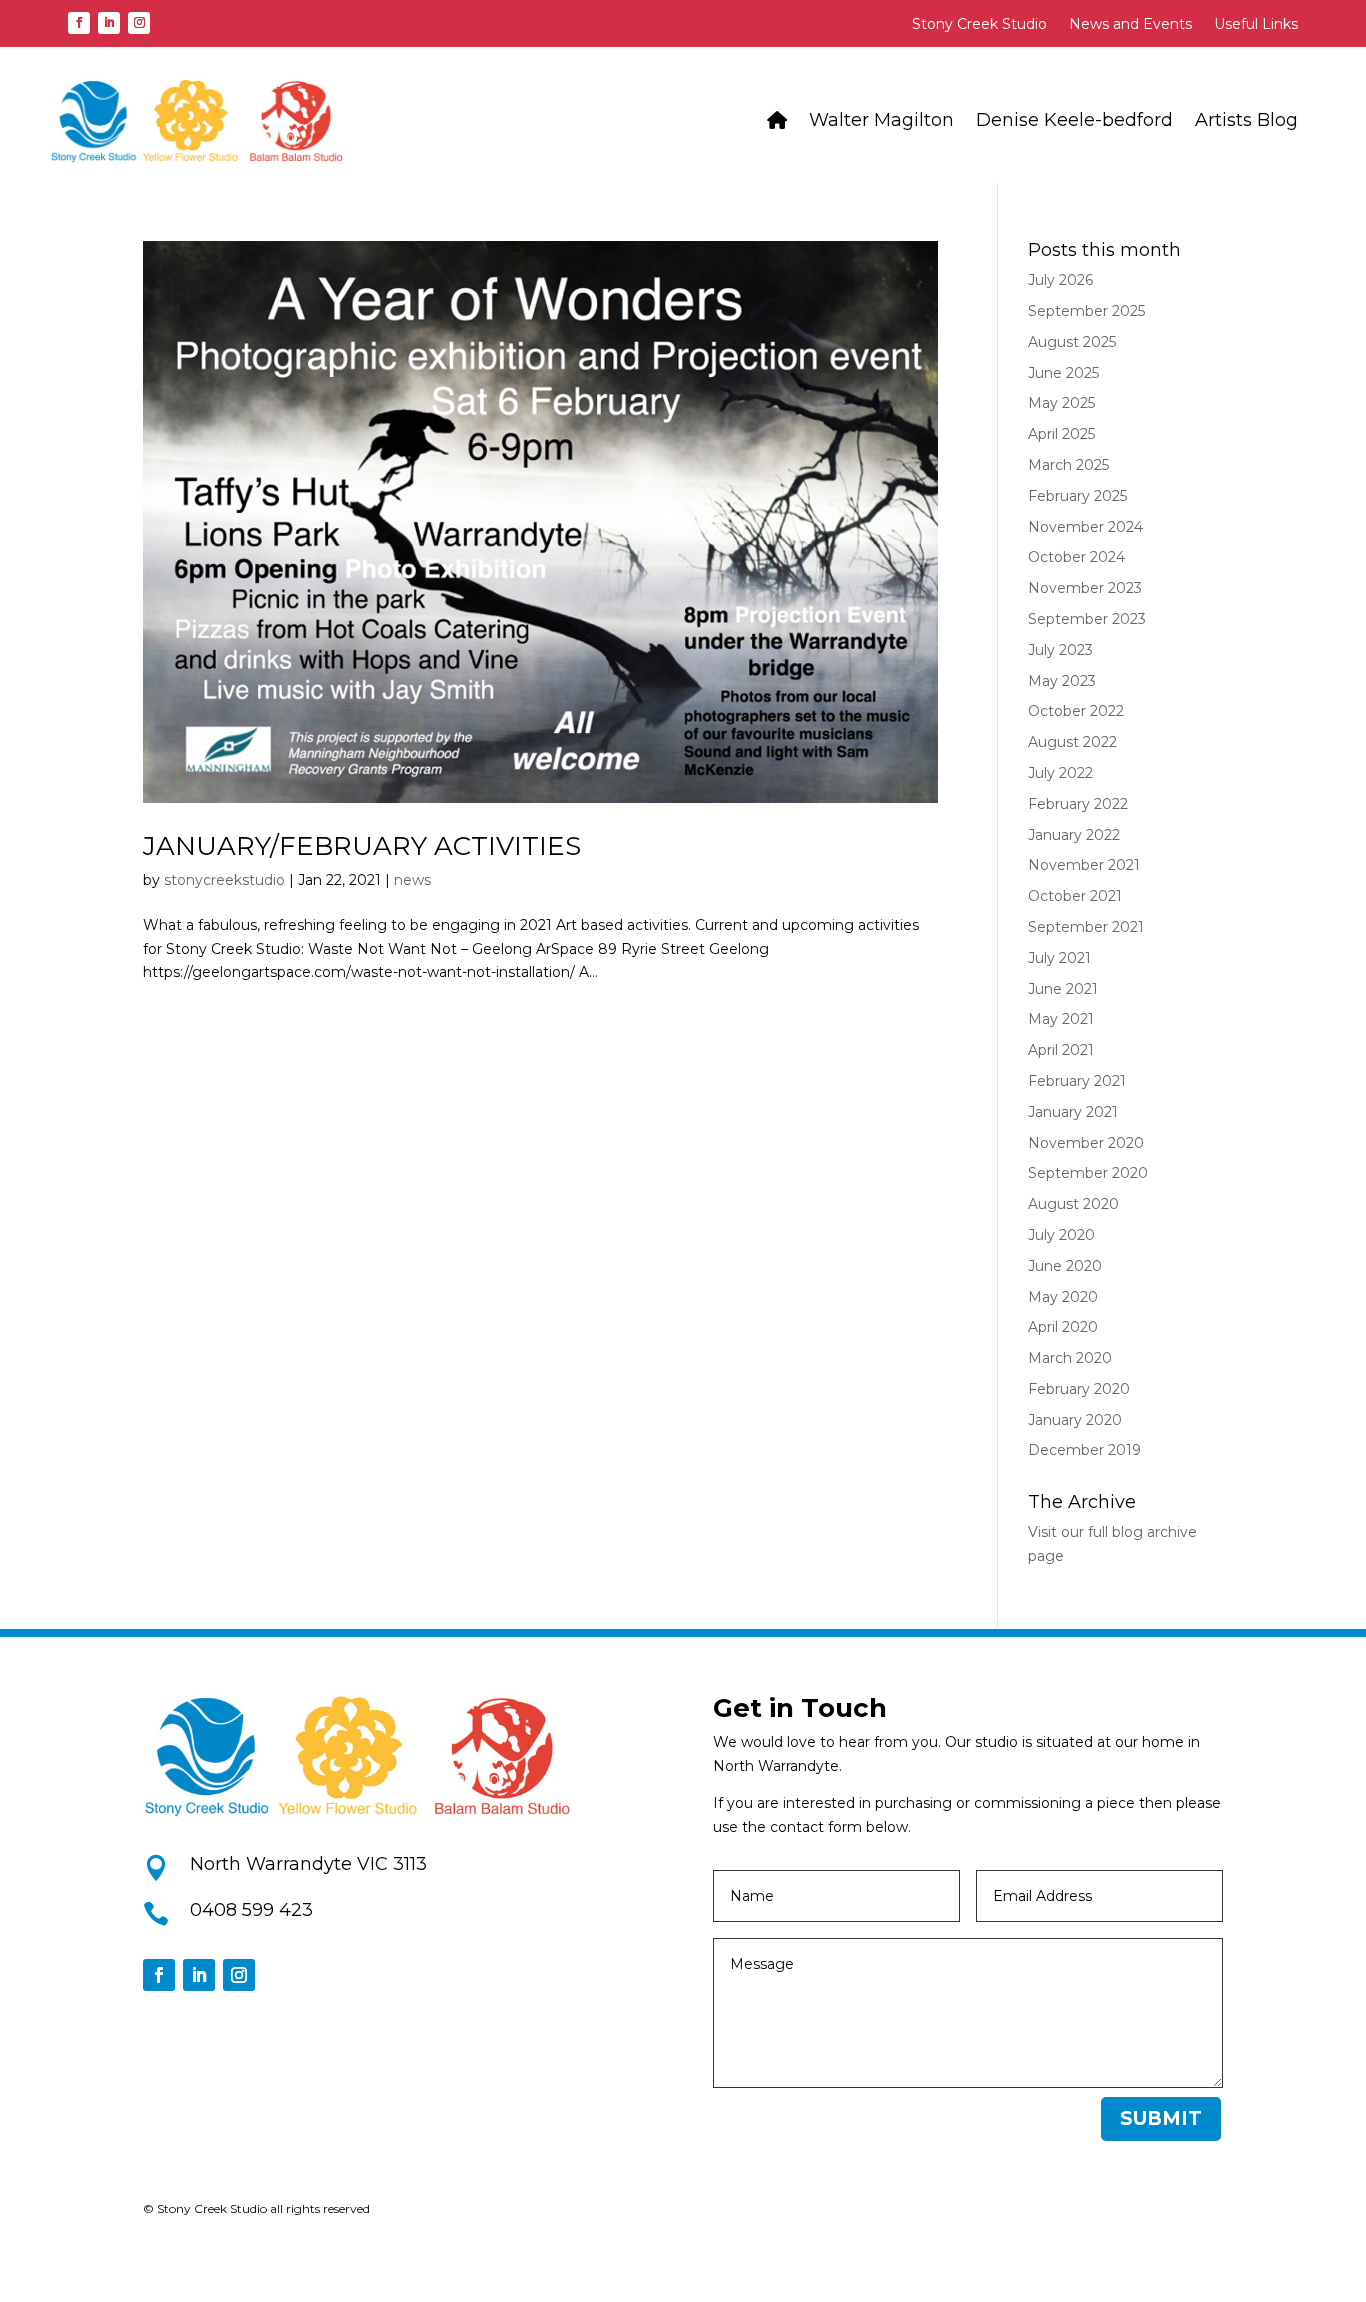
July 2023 (1060, 650)
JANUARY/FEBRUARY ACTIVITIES (362, 846)
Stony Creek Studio (979, 25)
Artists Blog (1246, 120)
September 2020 (1088, 1173)
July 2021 (1059, 958)
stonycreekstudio (224, 880)
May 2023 (1062, 681)
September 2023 (1087, 619)
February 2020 (1079, 1389)
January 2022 (1074, 835)
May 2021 (1061, 1019)
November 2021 (1084, 865)
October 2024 (1076, 557)
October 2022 (1076, 711)
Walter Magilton (881, 120)
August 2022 (1072, 742)
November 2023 (1085, 588)
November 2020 (1086, 1143)
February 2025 (1077, 496)
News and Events (1130, 25)
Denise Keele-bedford (1074, 120)
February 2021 (1077, 1081)
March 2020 (1070, 1358)
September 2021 (1086, 927)
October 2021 (1075, 896)
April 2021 (1061, 1050)
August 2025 (1072, 342)
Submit (1161, 2118)
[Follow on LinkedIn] (109, 23)
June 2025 (1063, 373)
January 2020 (1075, 1420)
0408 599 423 (251, 1910)
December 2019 (1084, 1450)
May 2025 (1061, 403)
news (412, 880)
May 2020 (1063, 1297)
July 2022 (1060, 773)
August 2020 (1073, 1204)
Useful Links (1256, 25)
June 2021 (1063, 989)
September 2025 (1086, 311)
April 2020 (1063, 1327)
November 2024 (1085, 527)
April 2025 (1061, 434)
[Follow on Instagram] (139, 23)
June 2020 (1065, 1266)
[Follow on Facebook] (79, 23)
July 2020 (1061, 1235)
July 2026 (1060, 280)
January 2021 (1073, 1112)
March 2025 (1068, 465)
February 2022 (1078, 804)
